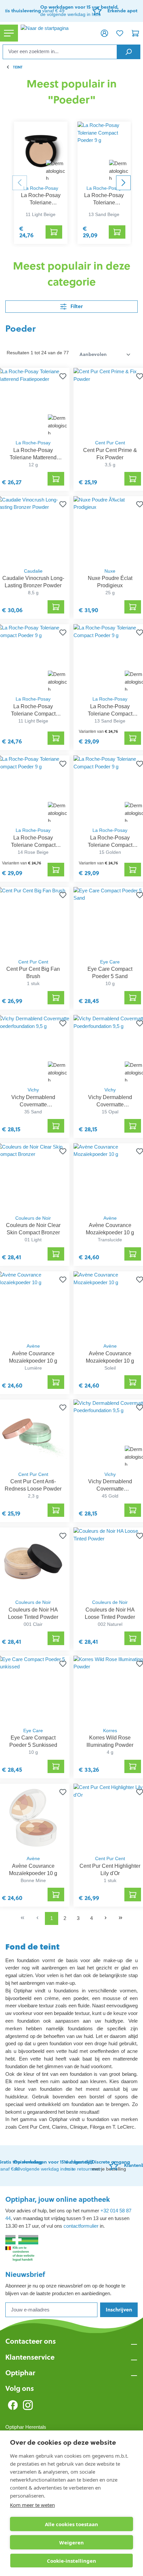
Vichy (33, 1090)
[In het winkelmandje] (54, 232)
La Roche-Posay (41, 188)
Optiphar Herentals (26, 2427)
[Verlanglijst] (120, 33)
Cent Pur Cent (110, 443)
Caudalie (33, 571)
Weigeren (71, 2542)
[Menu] (9, 33)
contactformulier (81, 2226)
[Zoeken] (129, 52)
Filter (76, 306)
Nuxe (110, 571)
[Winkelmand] (135, 33)
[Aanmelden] (104, 33)
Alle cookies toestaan (71, 2524)
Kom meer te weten (32, 2505)
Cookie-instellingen (71, 2561)
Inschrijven (119, 2310)
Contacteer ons (31, 2341)
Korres (110, 1731)
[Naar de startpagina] (57, 33)
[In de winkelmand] (56, 479)
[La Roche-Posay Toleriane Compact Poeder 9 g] (41, 152)
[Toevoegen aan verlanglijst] (62, 376)
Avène (110, 1218)
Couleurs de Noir (33, 1218)
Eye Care (110, 962)
